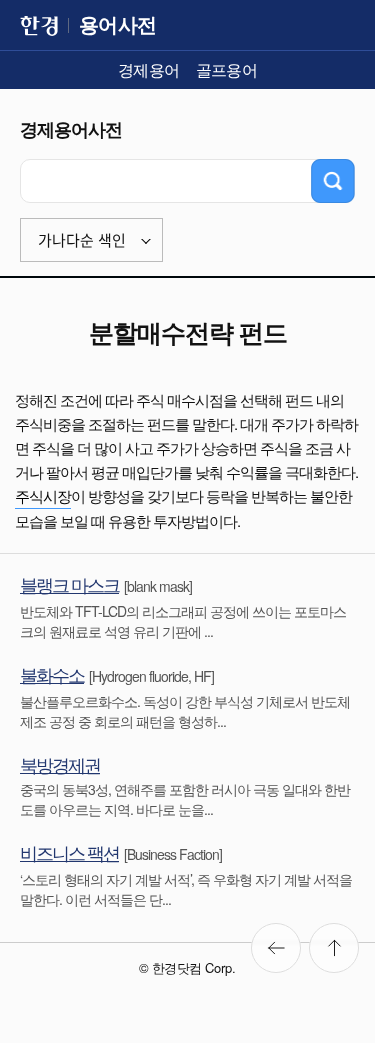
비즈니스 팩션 (69, 852)
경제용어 (149, 69)
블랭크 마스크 (69, 584)
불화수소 (52, 674)
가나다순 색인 (82, 240)
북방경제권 (60, 764)
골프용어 (227, 69)
